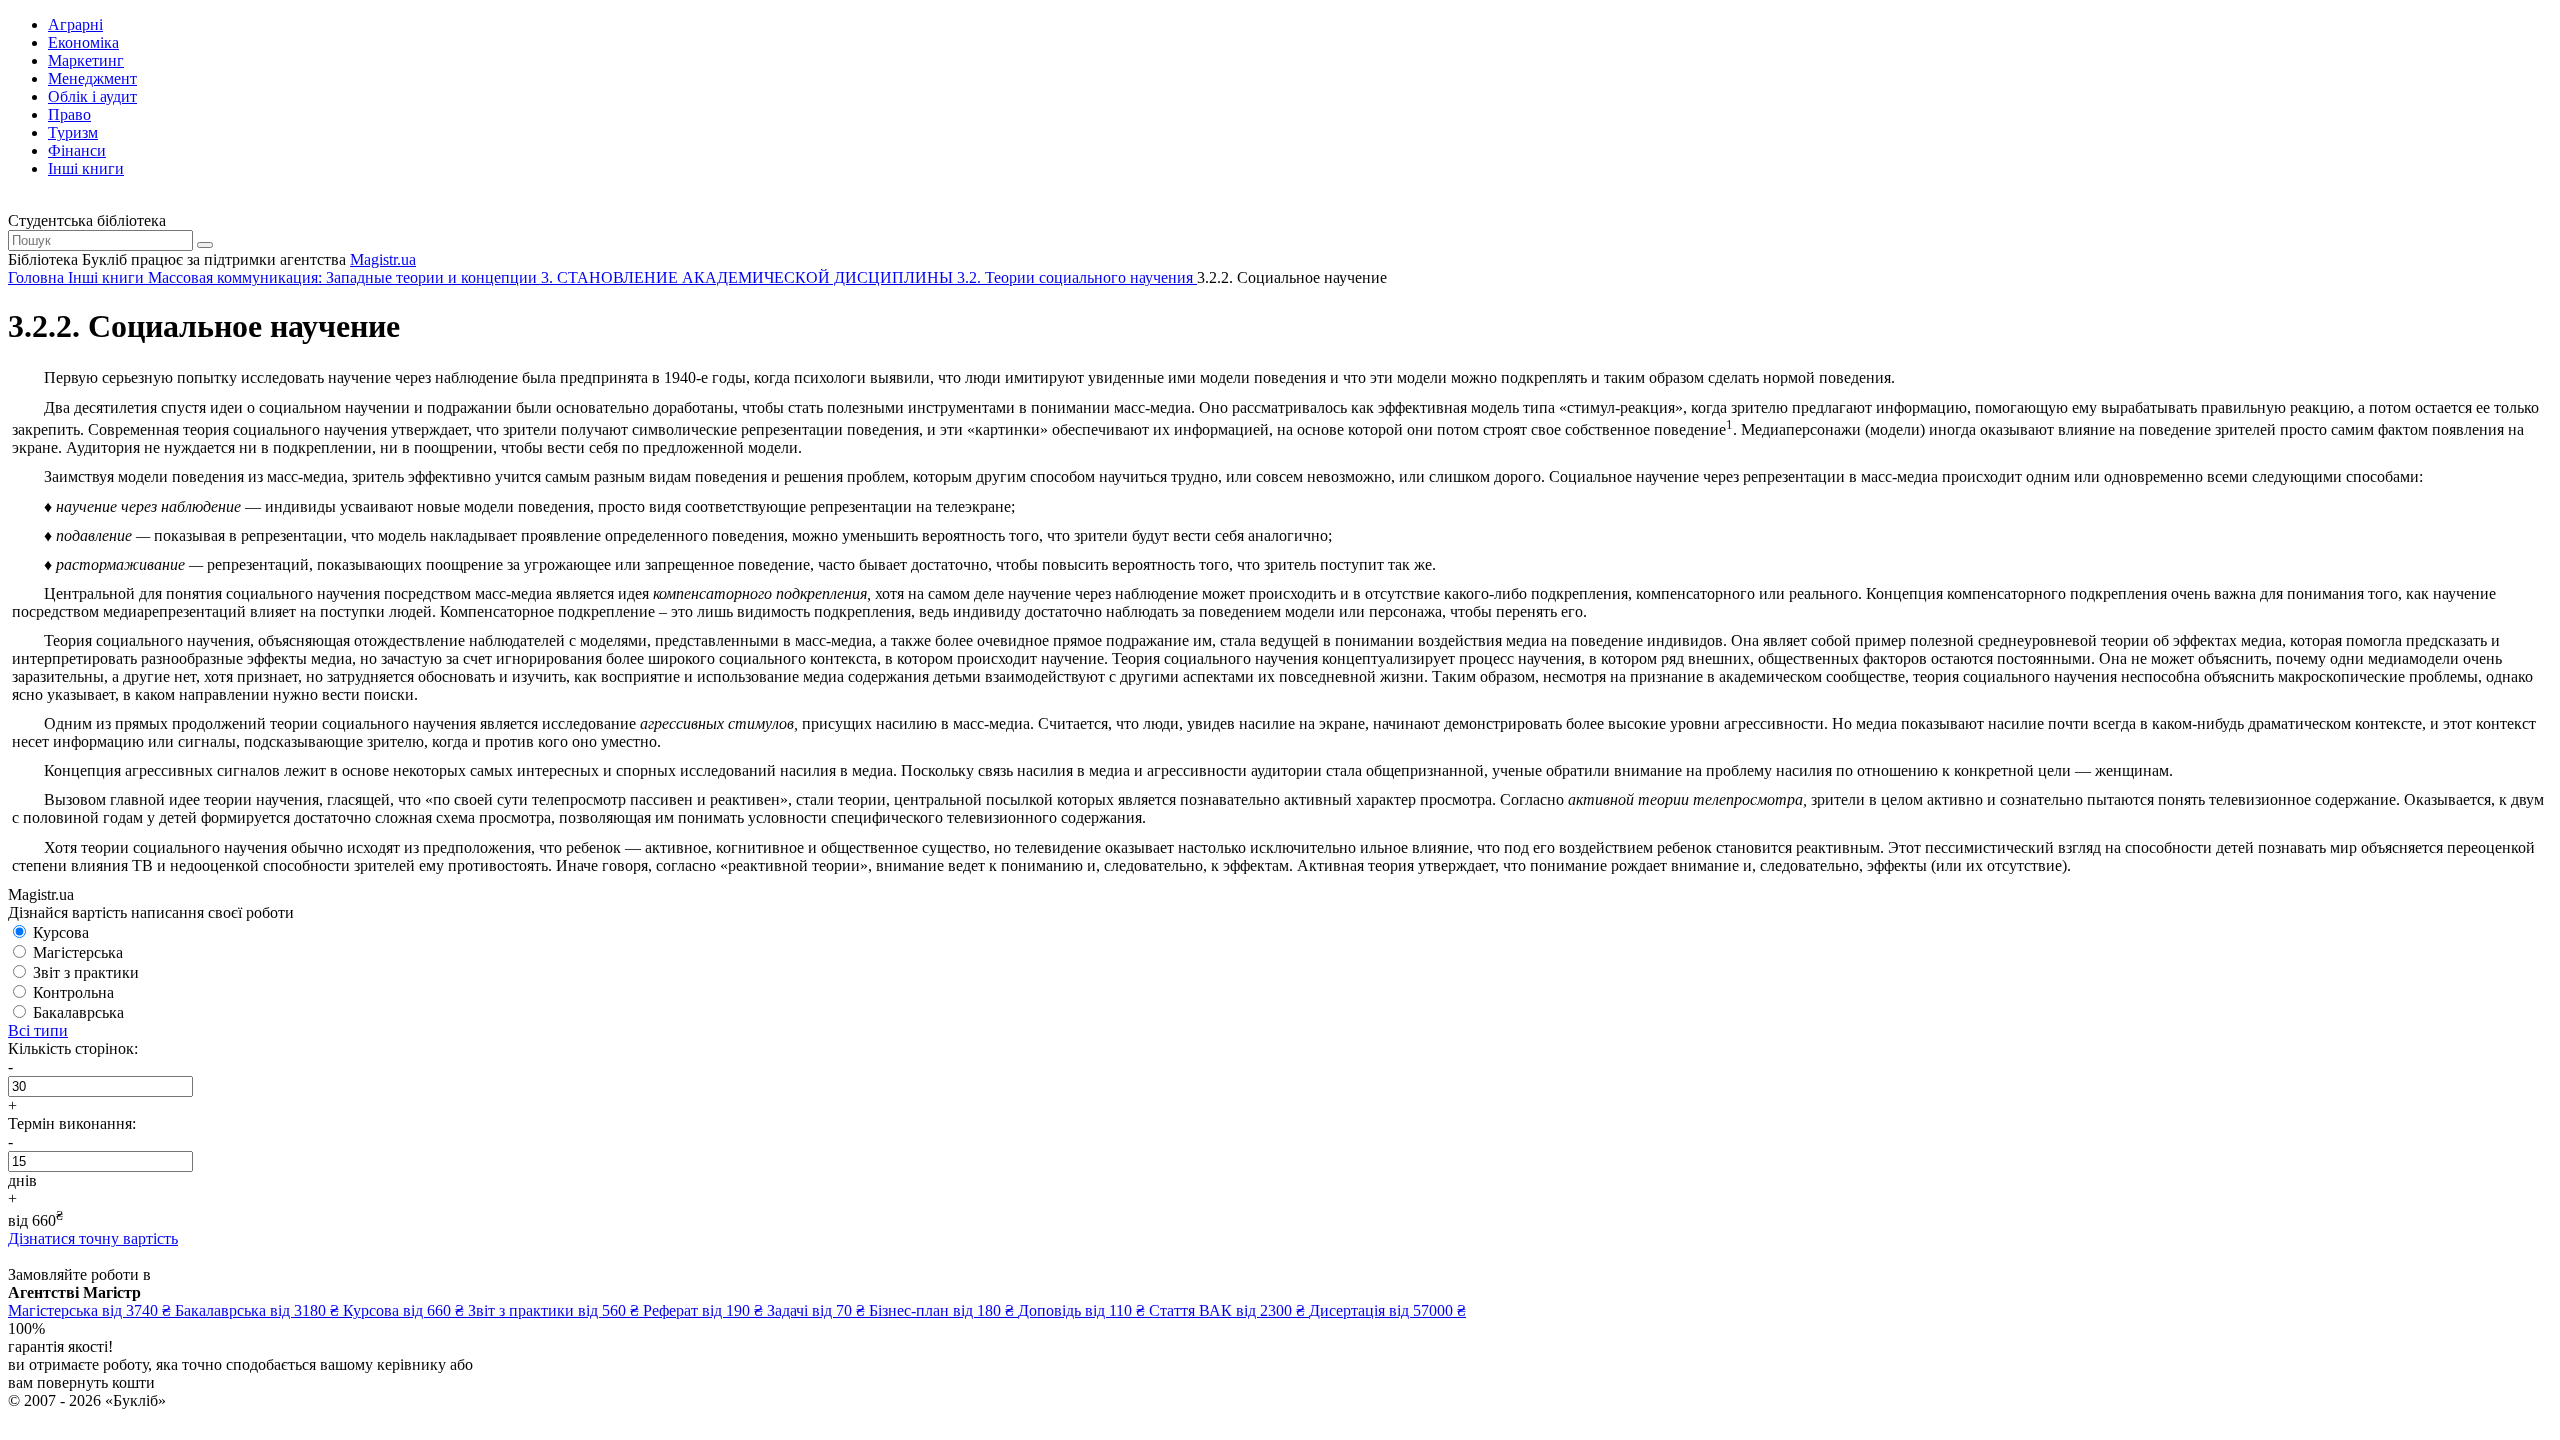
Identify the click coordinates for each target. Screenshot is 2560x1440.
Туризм (73, 132)
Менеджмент (92, 78)
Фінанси (77, 150)
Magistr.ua (383, 259)
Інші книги (86, 168)
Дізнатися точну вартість (93, 1238)
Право (69, 114)
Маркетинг (86, 60)
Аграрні (75, 24)
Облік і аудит (92, 96)
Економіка (83, 42)
